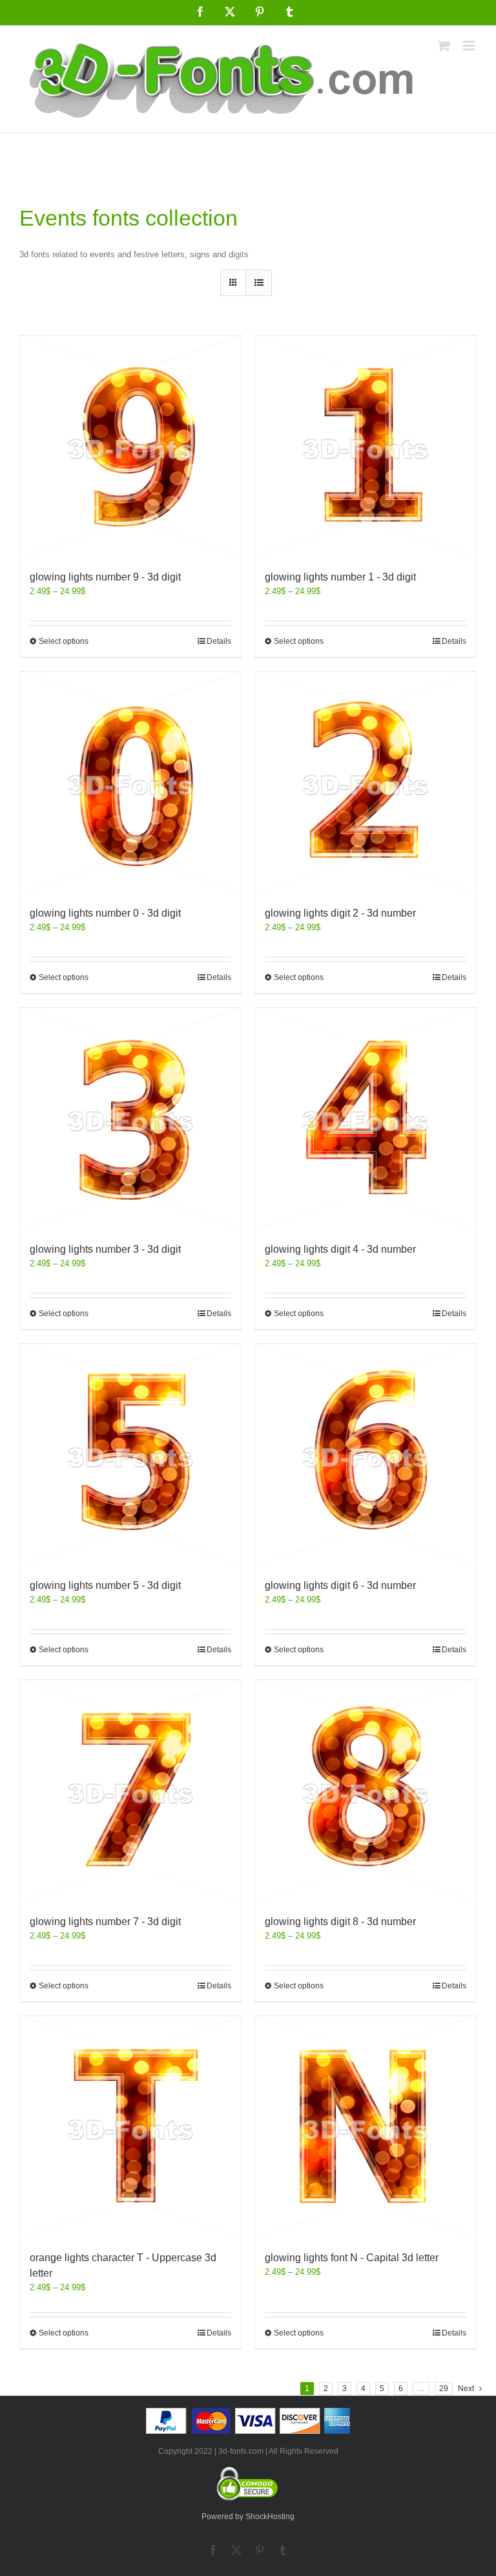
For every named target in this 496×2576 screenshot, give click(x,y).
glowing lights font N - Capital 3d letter (352, 2258)
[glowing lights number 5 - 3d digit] (130, 1454)
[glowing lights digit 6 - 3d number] (366, 1454)
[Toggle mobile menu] (470, 46)
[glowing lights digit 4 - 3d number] (366, 1118)
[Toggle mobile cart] (444, 46)
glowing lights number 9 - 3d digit (105, 577)
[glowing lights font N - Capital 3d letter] (366, 2127)
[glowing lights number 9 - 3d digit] (130, 446)
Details (219, 641)
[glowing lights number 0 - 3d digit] (130, 782)
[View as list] (259, 283)
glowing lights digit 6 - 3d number (340, 1585)
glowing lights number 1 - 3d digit (340, 577)
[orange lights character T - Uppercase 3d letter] (130, 2127)
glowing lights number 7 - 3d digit (105, 1921)
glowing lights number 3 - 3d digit (105, 1249)
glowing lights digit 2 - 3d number (340, 913)
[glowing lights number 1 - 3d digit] (366, 446)
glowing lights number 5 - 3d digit (105, 1585)
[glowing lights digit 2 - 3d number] (366, 782)
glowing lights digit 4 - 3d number (340, 1249)
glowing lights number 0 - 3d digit (105, 913)
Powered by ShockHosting (248, 2517)
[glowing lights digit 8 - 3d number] (366, 1791)
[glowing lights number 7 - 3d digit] (130, 1791)
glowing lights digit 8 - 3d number (340, 1921)
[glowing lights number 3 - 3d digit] (130, 1118)
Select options (64, 641)
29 (444, 2389)
